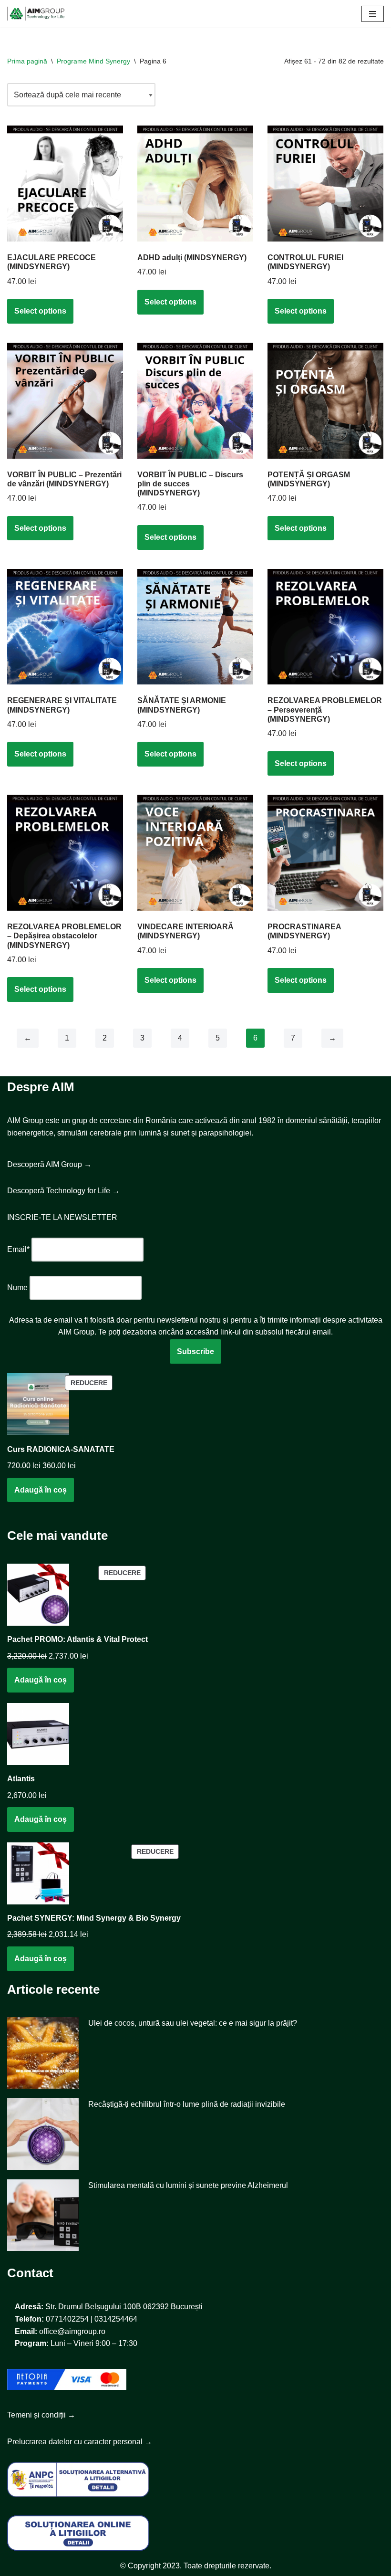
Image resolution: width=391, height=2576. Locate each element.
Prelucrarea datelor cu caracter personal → (80, 2442)
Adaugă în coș (41, 1490)
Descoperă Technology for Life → (63, 1191)
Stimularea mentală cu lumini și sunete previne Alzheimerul (188, 2185)
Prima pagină (27, 61)
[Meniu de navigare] (373, 14)
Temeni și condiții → (41, 2415)
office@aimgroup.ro (72, 2331)
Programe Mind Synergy (93, 61)
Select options (40, 311)
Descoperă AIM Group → (49, 1164)
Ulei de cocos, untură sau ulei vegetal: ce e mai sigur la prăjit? (193, 2023)
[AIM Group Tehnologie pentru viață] (36, 14)
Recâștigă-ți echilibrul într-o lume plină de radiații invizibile (187, 2104)
